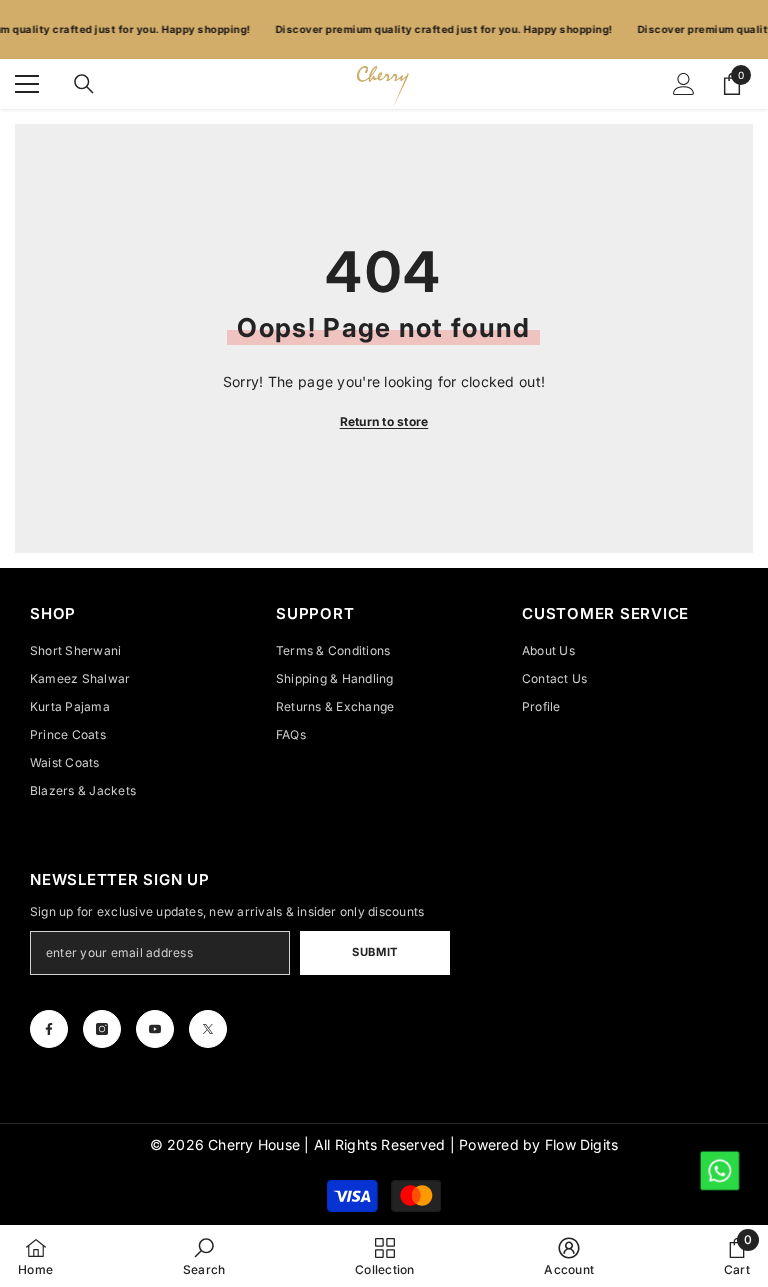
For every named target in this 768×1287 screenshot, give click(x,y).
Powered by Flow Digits (538, 1144)
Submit (374, 952)
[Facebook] (49, 1029)
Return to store (384, 421)
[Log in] (684, 84)
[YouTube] (155, 1029)
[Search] (84, 84)
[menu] (27, 84)
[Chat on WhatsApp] (718, 1169)
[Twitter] (208, 1029)
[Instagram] (102, 1029)
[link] (204, 1256)
